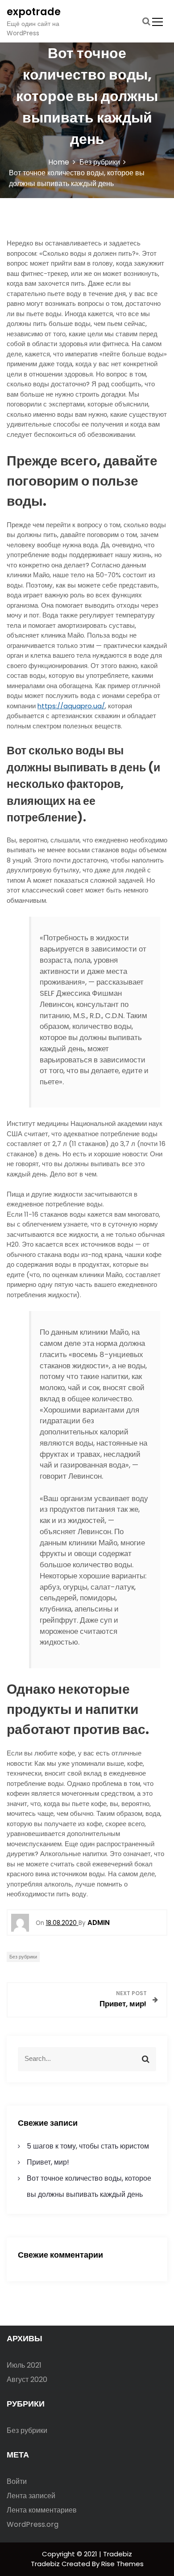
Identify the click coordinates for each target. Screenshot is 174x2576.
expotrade (34, 12)
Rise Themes (122, 2564)
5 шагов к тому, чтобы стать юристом (88, 2146)
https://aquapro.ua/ (71, 706)
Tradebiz (46, 2564)
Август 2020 (27, 2379)
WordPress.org (33, 2524)
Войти (17, 2481)
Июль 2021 (24, 2365)
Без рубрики (23, 1957)
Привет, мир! (48, 2162)
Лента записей (31, 2496)
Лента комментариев (42, 2510)
